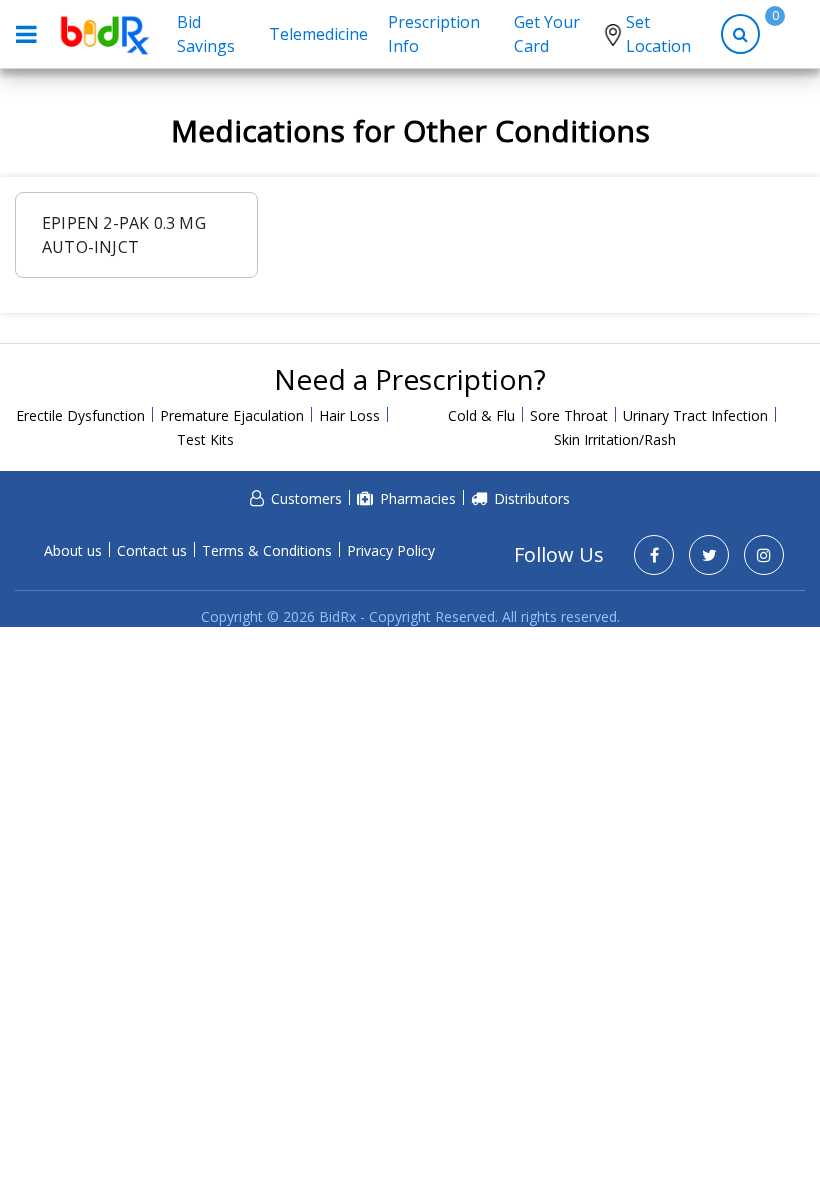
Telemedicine (318, 34)
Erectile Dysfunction (80, 415)
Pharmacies (418, 498)
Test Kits (205, 439)
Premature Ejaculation (232, 415)
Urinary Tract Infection (695, 415)
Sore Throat (569, 415)
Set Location (658, 34)
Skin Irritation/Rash (615, 439)
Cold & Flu (481, 415)
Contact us (152, 550)
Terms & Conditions (267, 550)
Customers (306, 498)
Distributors (532, 498)
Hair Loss (349, 415)
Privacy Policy (391, 550)
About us (73, 550)
